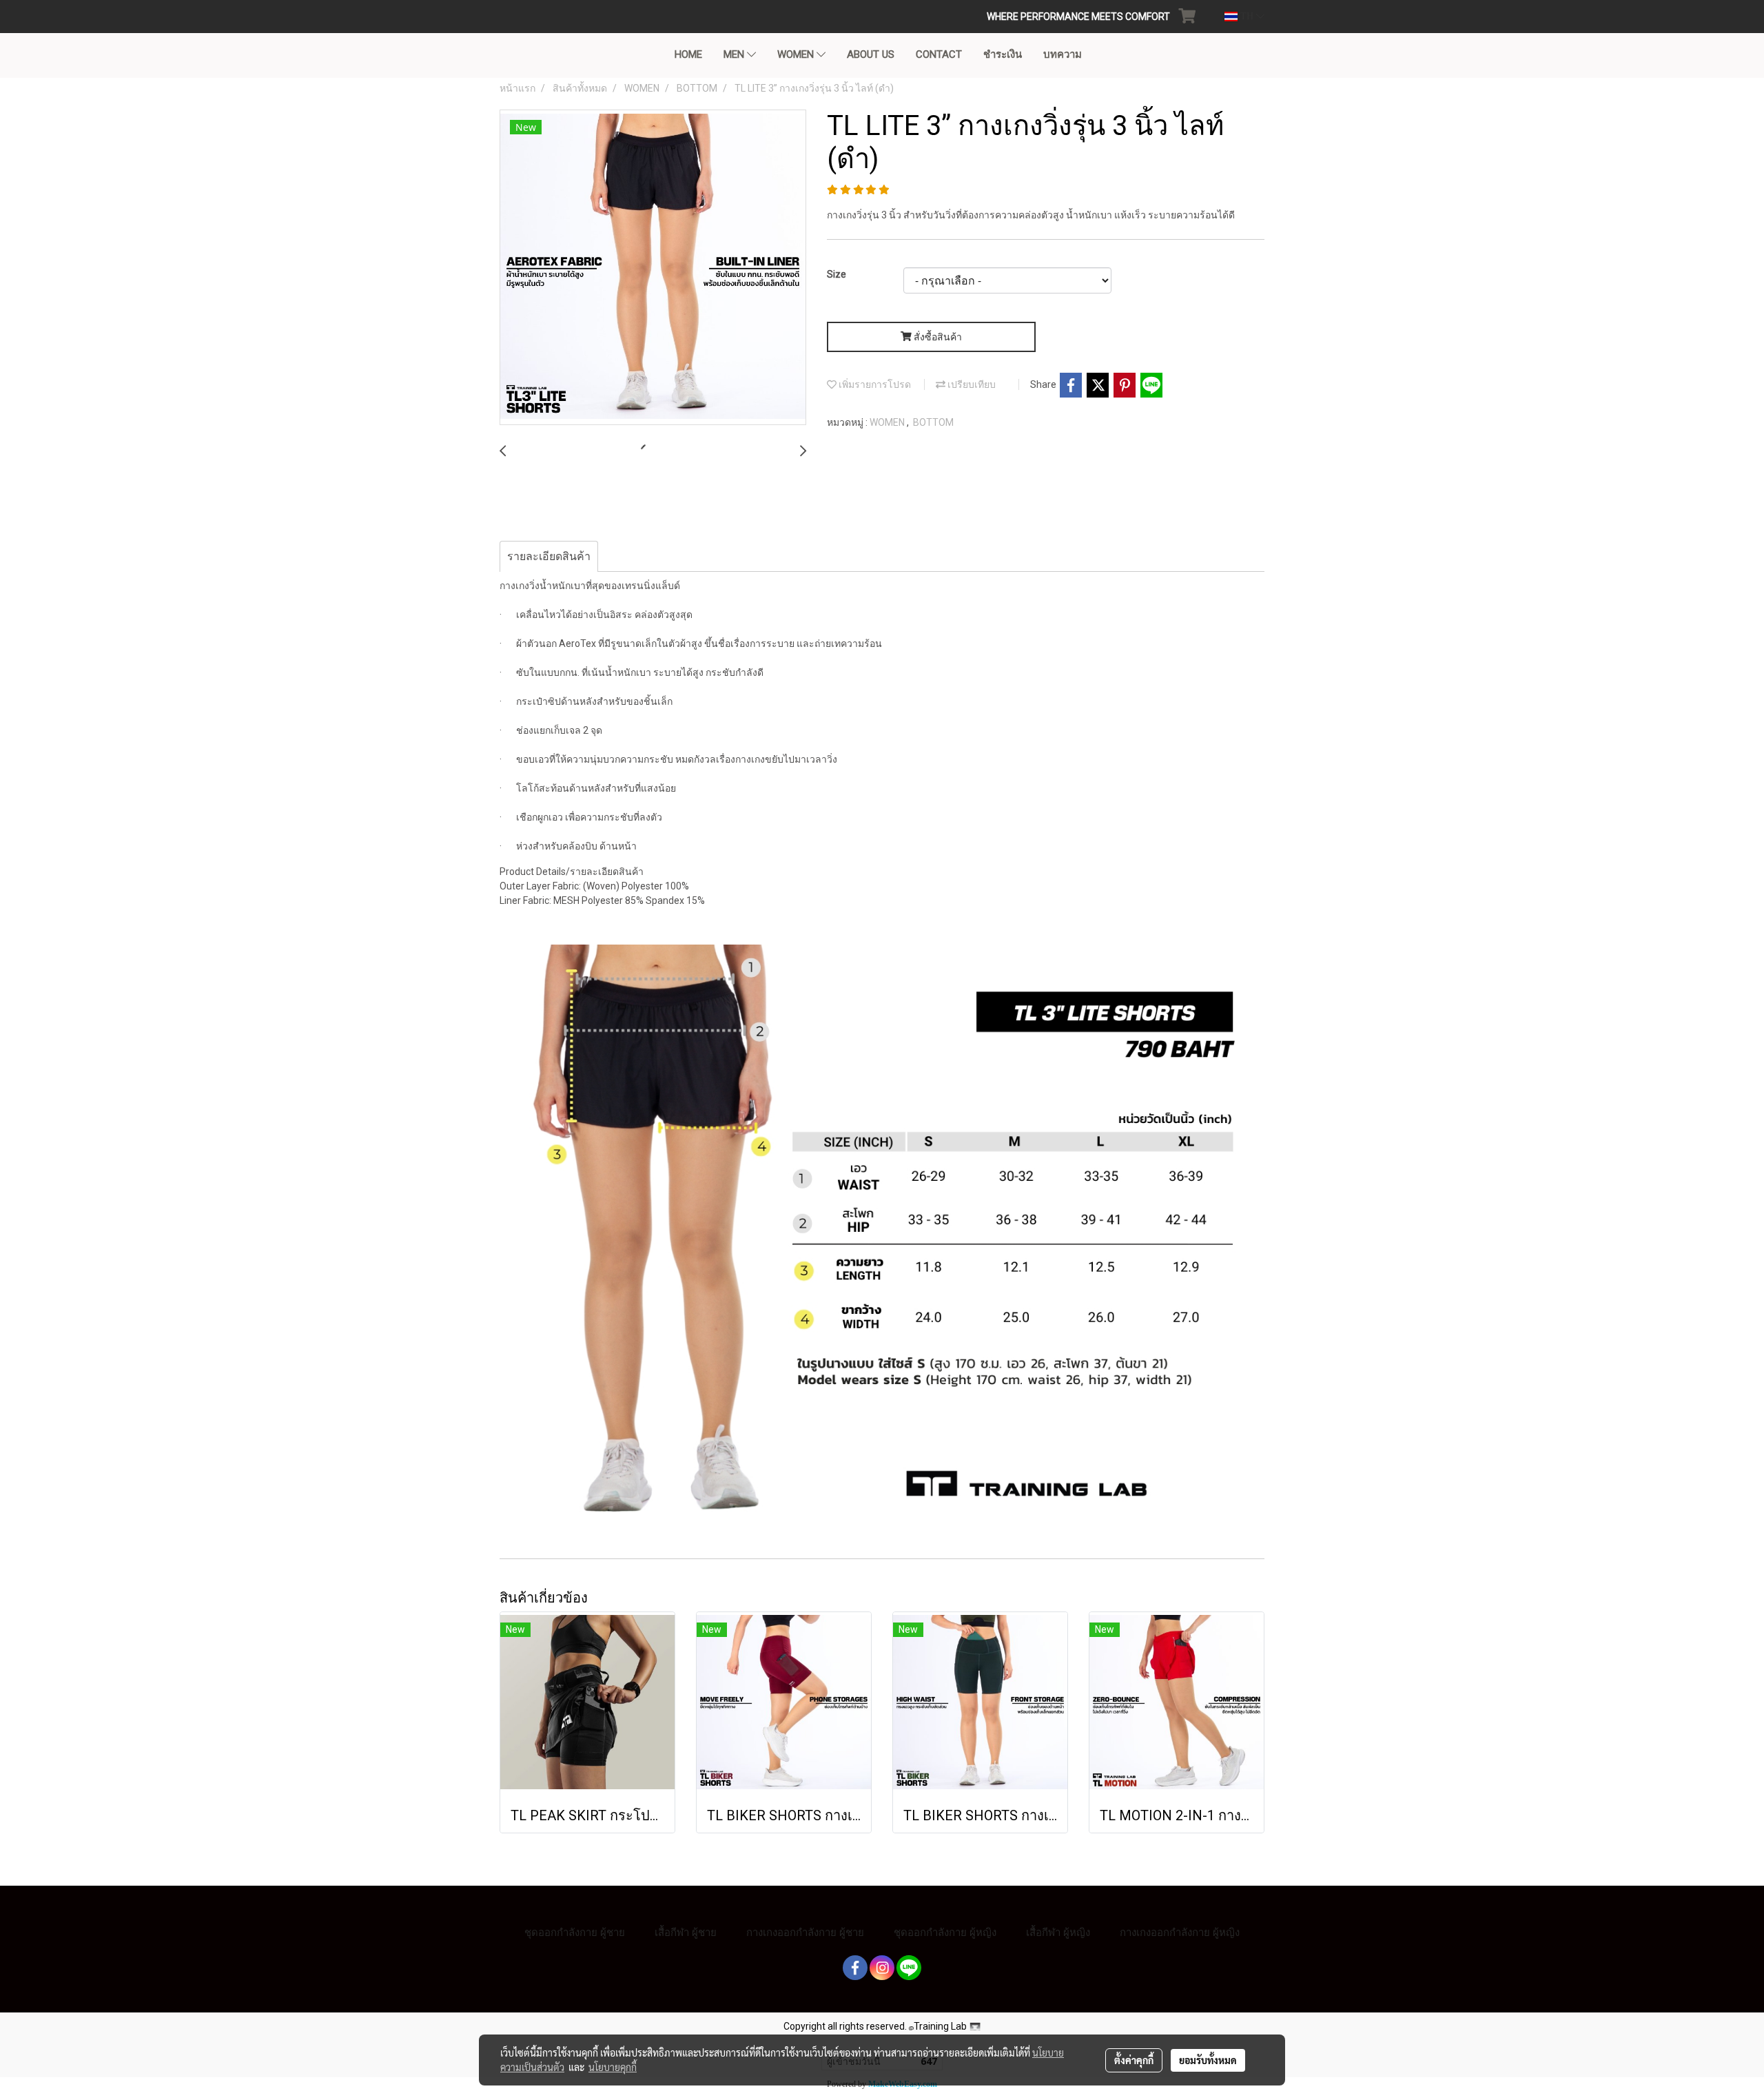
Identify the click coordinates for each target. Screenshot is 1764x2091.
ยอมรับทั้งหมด (1208, 2060)
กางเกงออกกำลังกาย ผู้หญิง (1180, 1932)
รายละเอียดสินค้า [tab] (549, 556)
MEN (735, 54)
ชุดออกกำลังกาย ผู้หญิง (945, 1932)
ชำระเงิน (1003, 54)
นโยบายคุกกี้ (613, 2067)
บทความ (1063, 54)
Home (688, 54)
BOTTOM (933, 422)
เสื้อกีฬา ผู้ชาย (686, 1932)
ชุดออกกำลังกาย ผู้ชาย (575, 1932)
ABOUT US (871, 54)
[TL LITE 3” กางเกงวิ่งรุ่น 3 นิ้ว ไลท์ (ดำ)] (653, 268)
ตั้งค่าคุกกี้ (1134, 2060)
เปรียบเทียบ (971, 384)
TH (1247, 16)
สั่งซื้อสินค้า (937, 337)
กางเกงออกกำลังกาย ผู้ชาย (805, 1932)
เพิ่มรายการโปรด (874, 384)
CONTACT (939, 54)
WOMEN (797, 54)
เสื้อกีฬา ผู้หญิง (1058, 1932)
